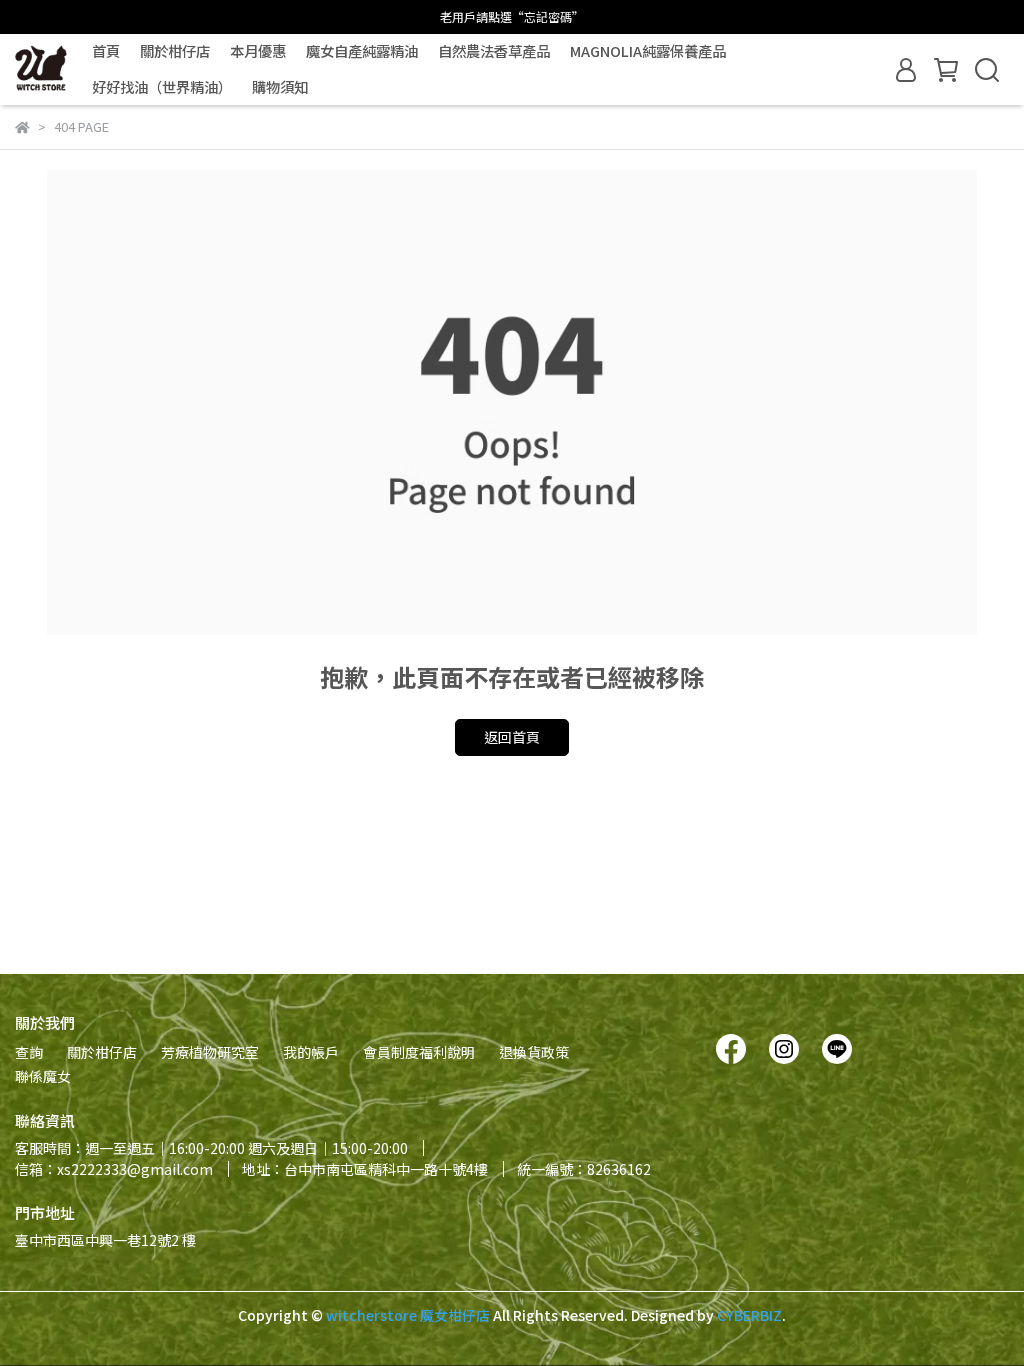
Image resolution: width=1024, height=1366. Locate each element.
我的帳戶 (311, 1052)
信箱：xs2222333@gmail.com (114, 1169)
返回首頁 (512, 737)
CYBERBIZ (749, 1315)
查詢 (29, 1052)
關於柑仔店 (175, 51)
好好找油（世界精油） (162, 87)
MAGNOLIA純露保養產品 (648, 51)
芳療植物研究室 (210, 1052)
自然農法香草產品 (494, 51)
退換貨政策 (534, 1052)
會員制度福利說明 (419, 1052)
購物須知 (280, 87)
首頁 (106, 51)
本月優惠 (258, 51)
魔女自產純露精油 (362, 51)
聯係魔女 (43, 1076)
